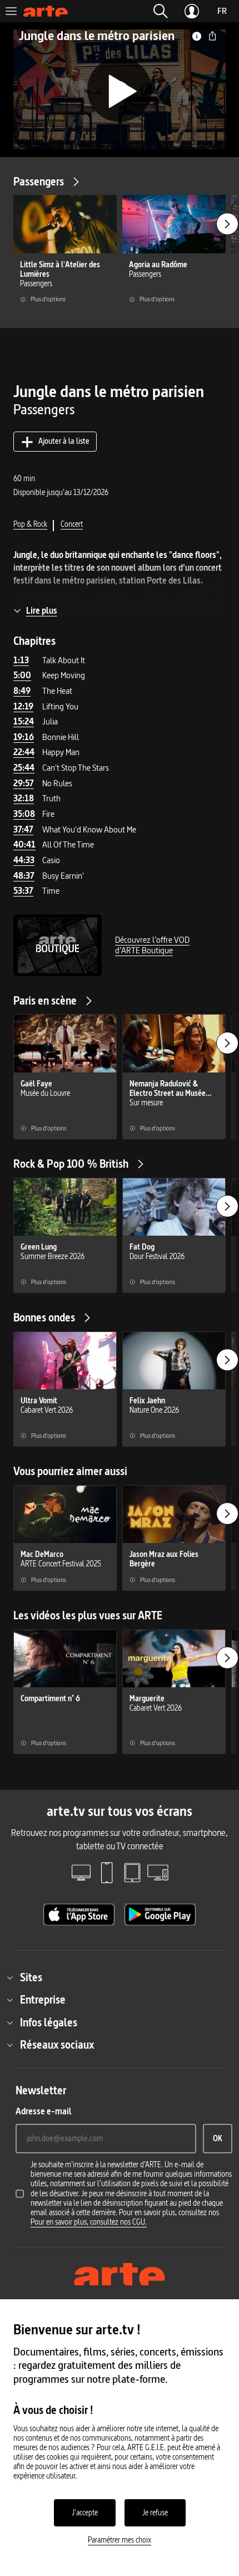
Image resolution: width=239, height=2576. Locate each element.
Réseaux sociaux (57, 2045)
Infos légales (49, 2022)
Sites (31, 1977)
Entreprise (43, 2000)
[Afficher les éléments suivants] (227, 224)
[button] (161, 11)
